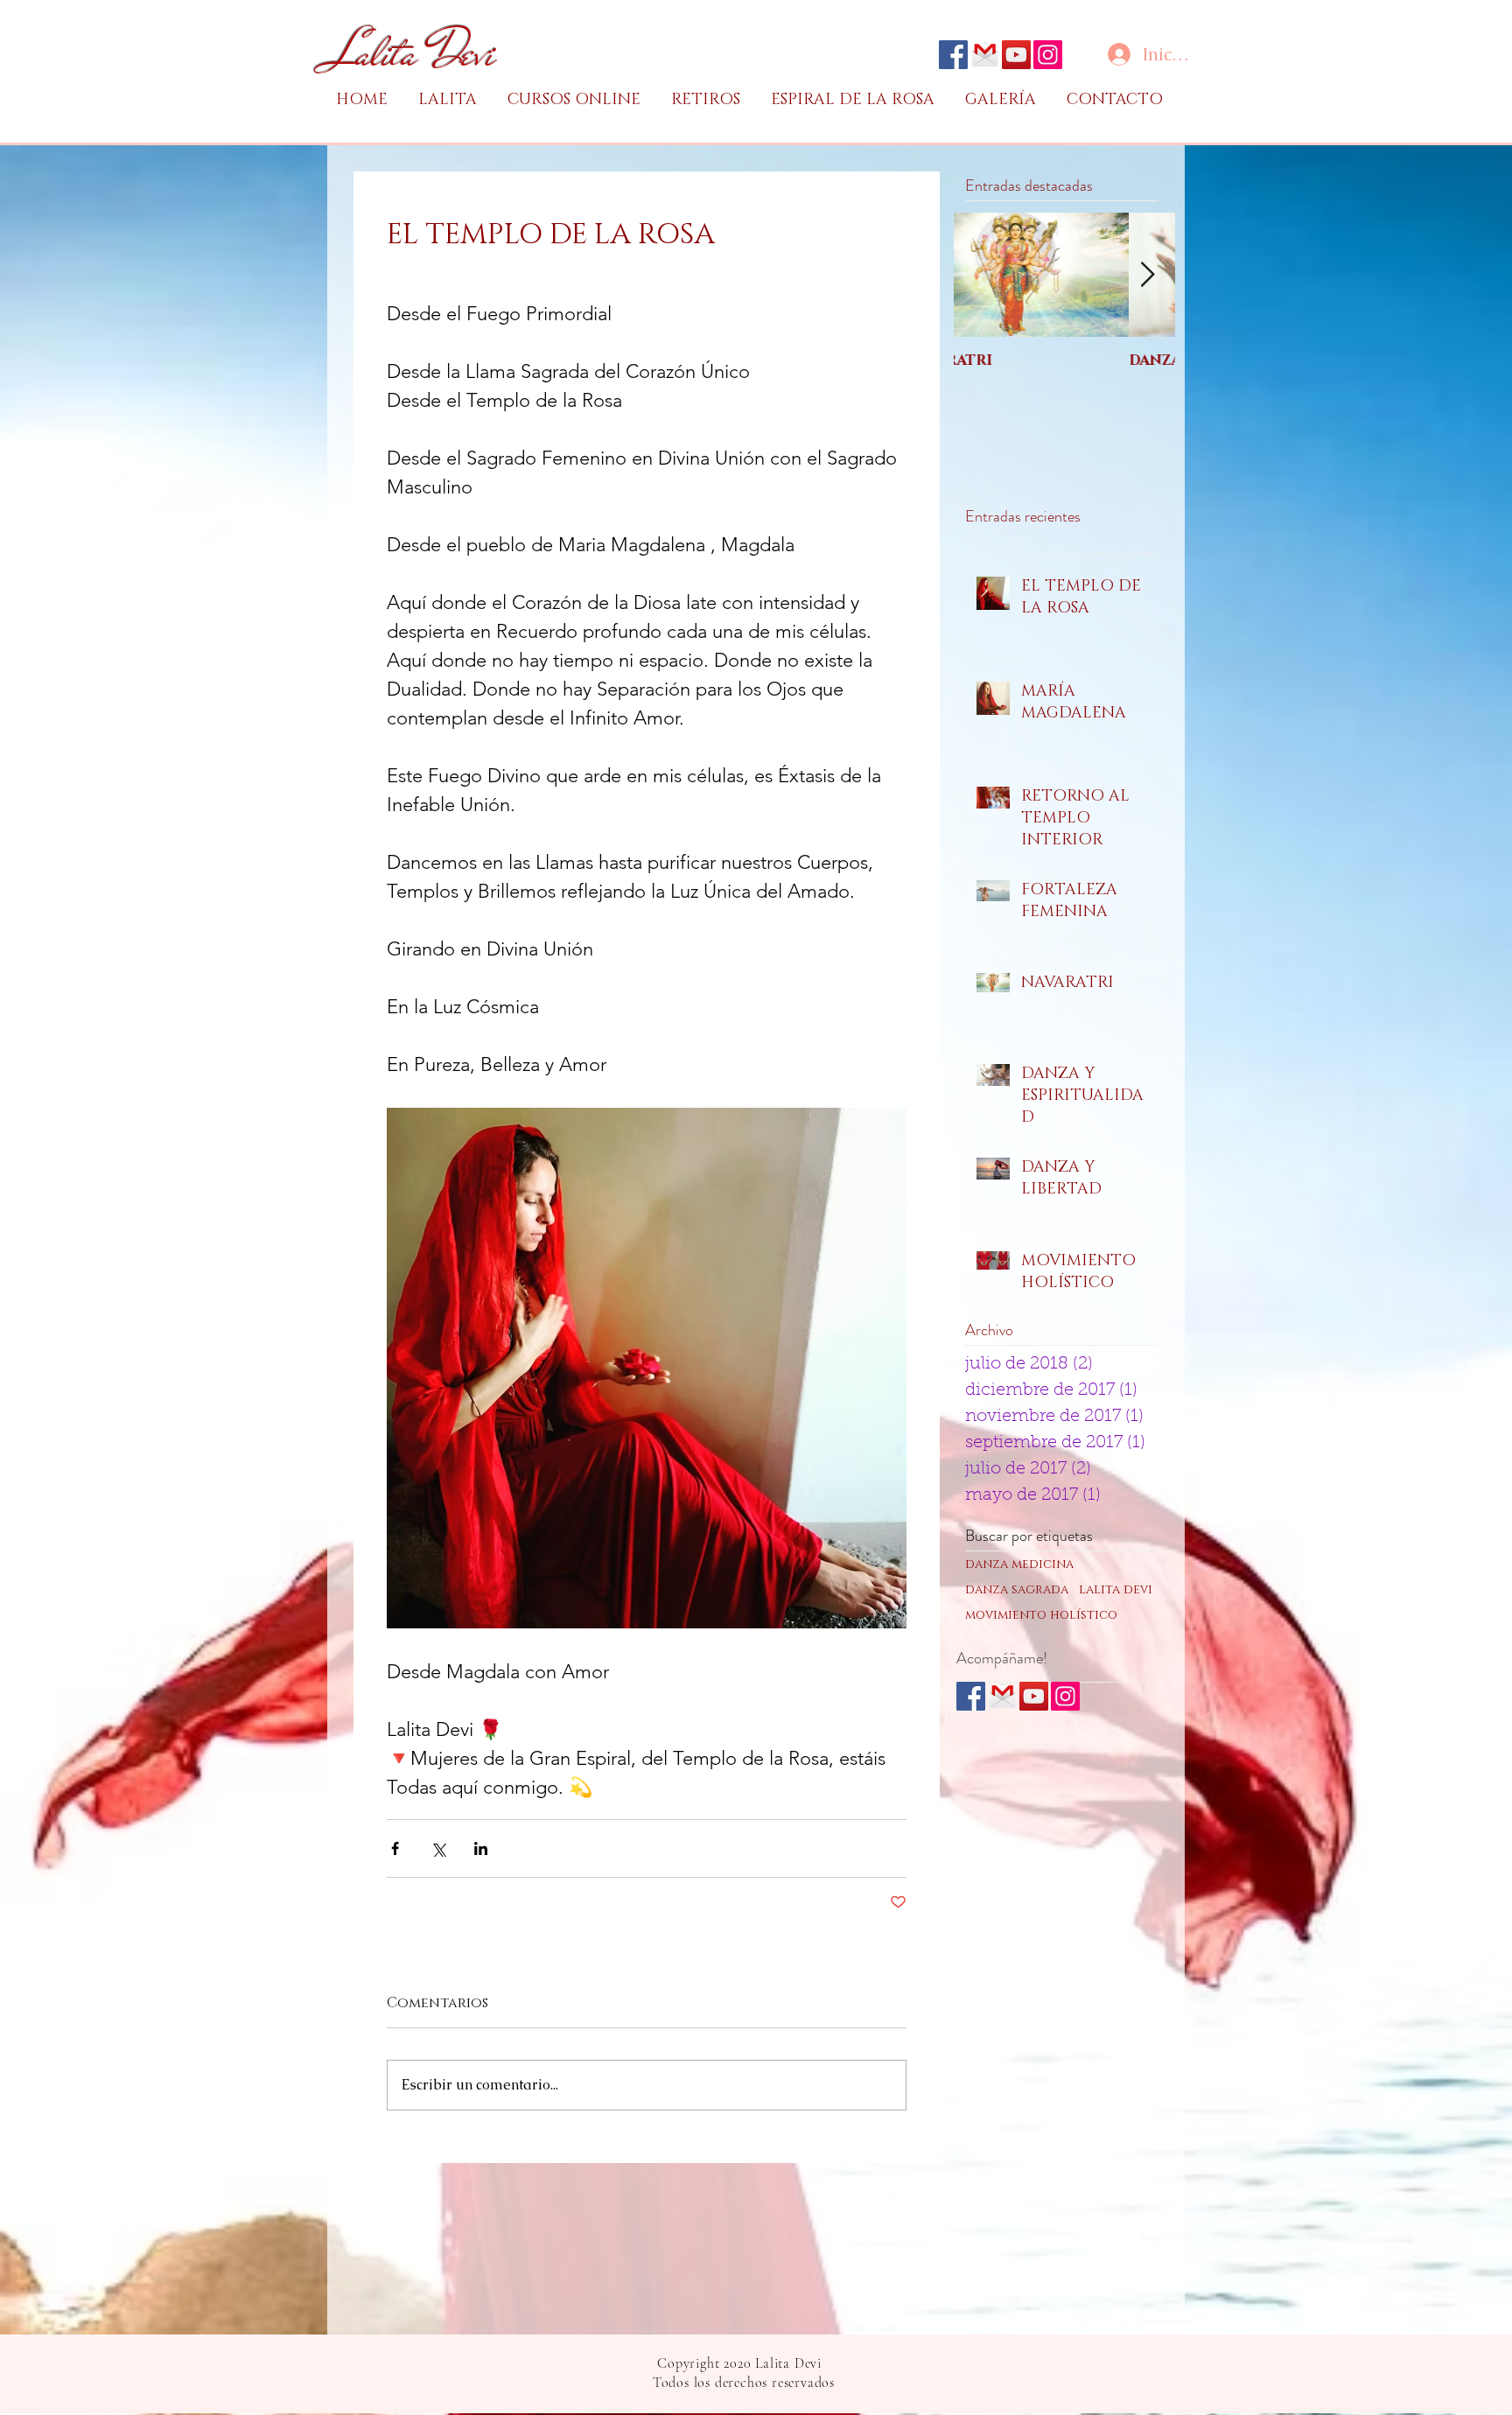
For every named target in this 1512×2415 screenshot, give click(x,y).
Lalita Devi (413, 53)
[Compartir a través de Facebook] (395, 1848)
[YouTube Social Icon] (1016, 55)
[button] (581, 100)
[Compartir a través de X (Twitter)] (438, 1848)
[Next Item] (1147, 275)
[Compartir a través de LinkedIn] (481, 1848)
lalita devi (1116, 1589)
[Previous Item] (982, 275)
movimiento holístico (1041, 1615)
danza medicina (1019, 1564)
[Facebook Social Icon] (953, 55)
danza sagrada (1017, 1589)
